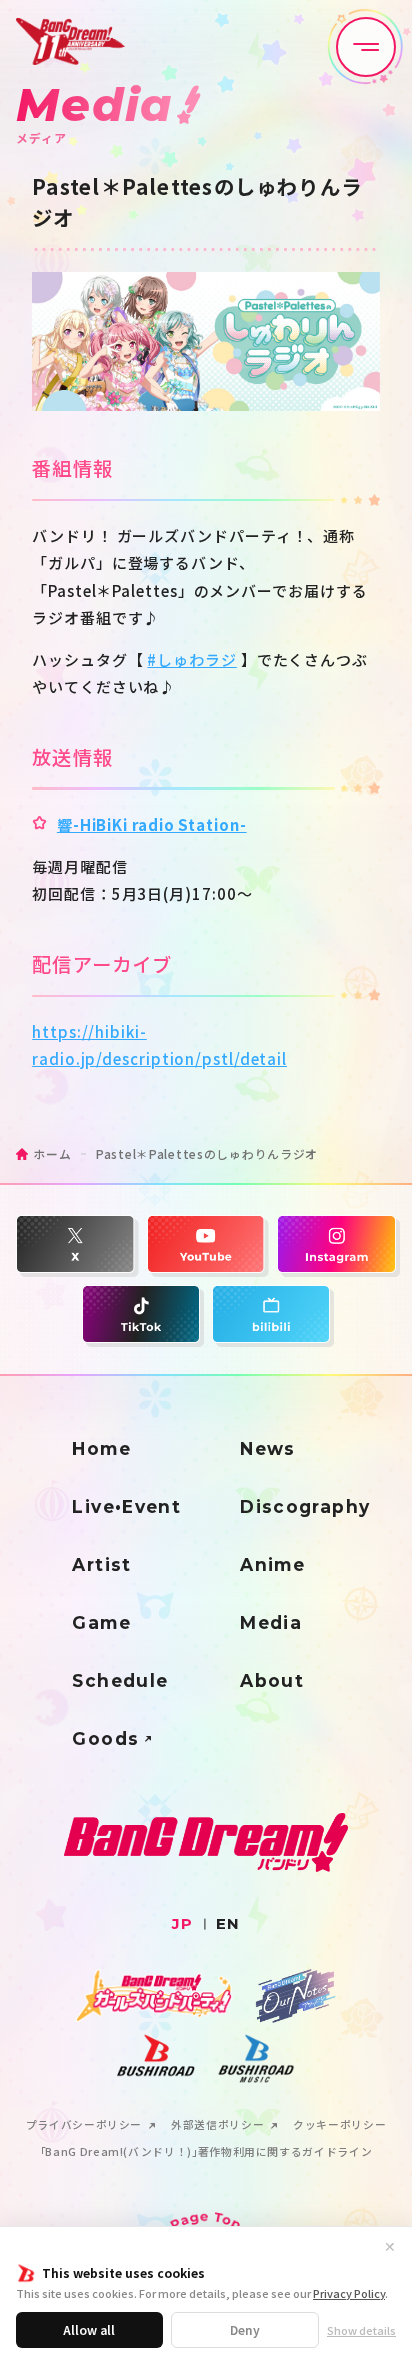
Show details (361, 2330)
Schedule (120, 1680)
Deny (245, 2329)
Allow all (89, 2329)
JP (182, 1923)
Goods (105, 1738)
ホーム (52, 1153)
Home (101, 1448)
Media (271, 1622)
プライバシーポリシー (84, 2125)
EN (228, 1923)
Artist (101, 1564)
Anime (272, 1564)
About (272, 1680)
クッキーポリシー (339, 2125)
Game (101, 1622)
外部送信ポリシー (217, 2125)
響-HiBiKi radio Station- (152, 824)
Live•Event (126, 1506)
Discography (305, 1506)
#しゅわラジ (191, 659)
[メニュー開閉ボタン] (366, 47)
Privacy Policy (349, 2293)
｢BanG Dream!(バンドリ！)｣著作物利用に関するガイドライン (206, 2152)
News (268, 1448)
